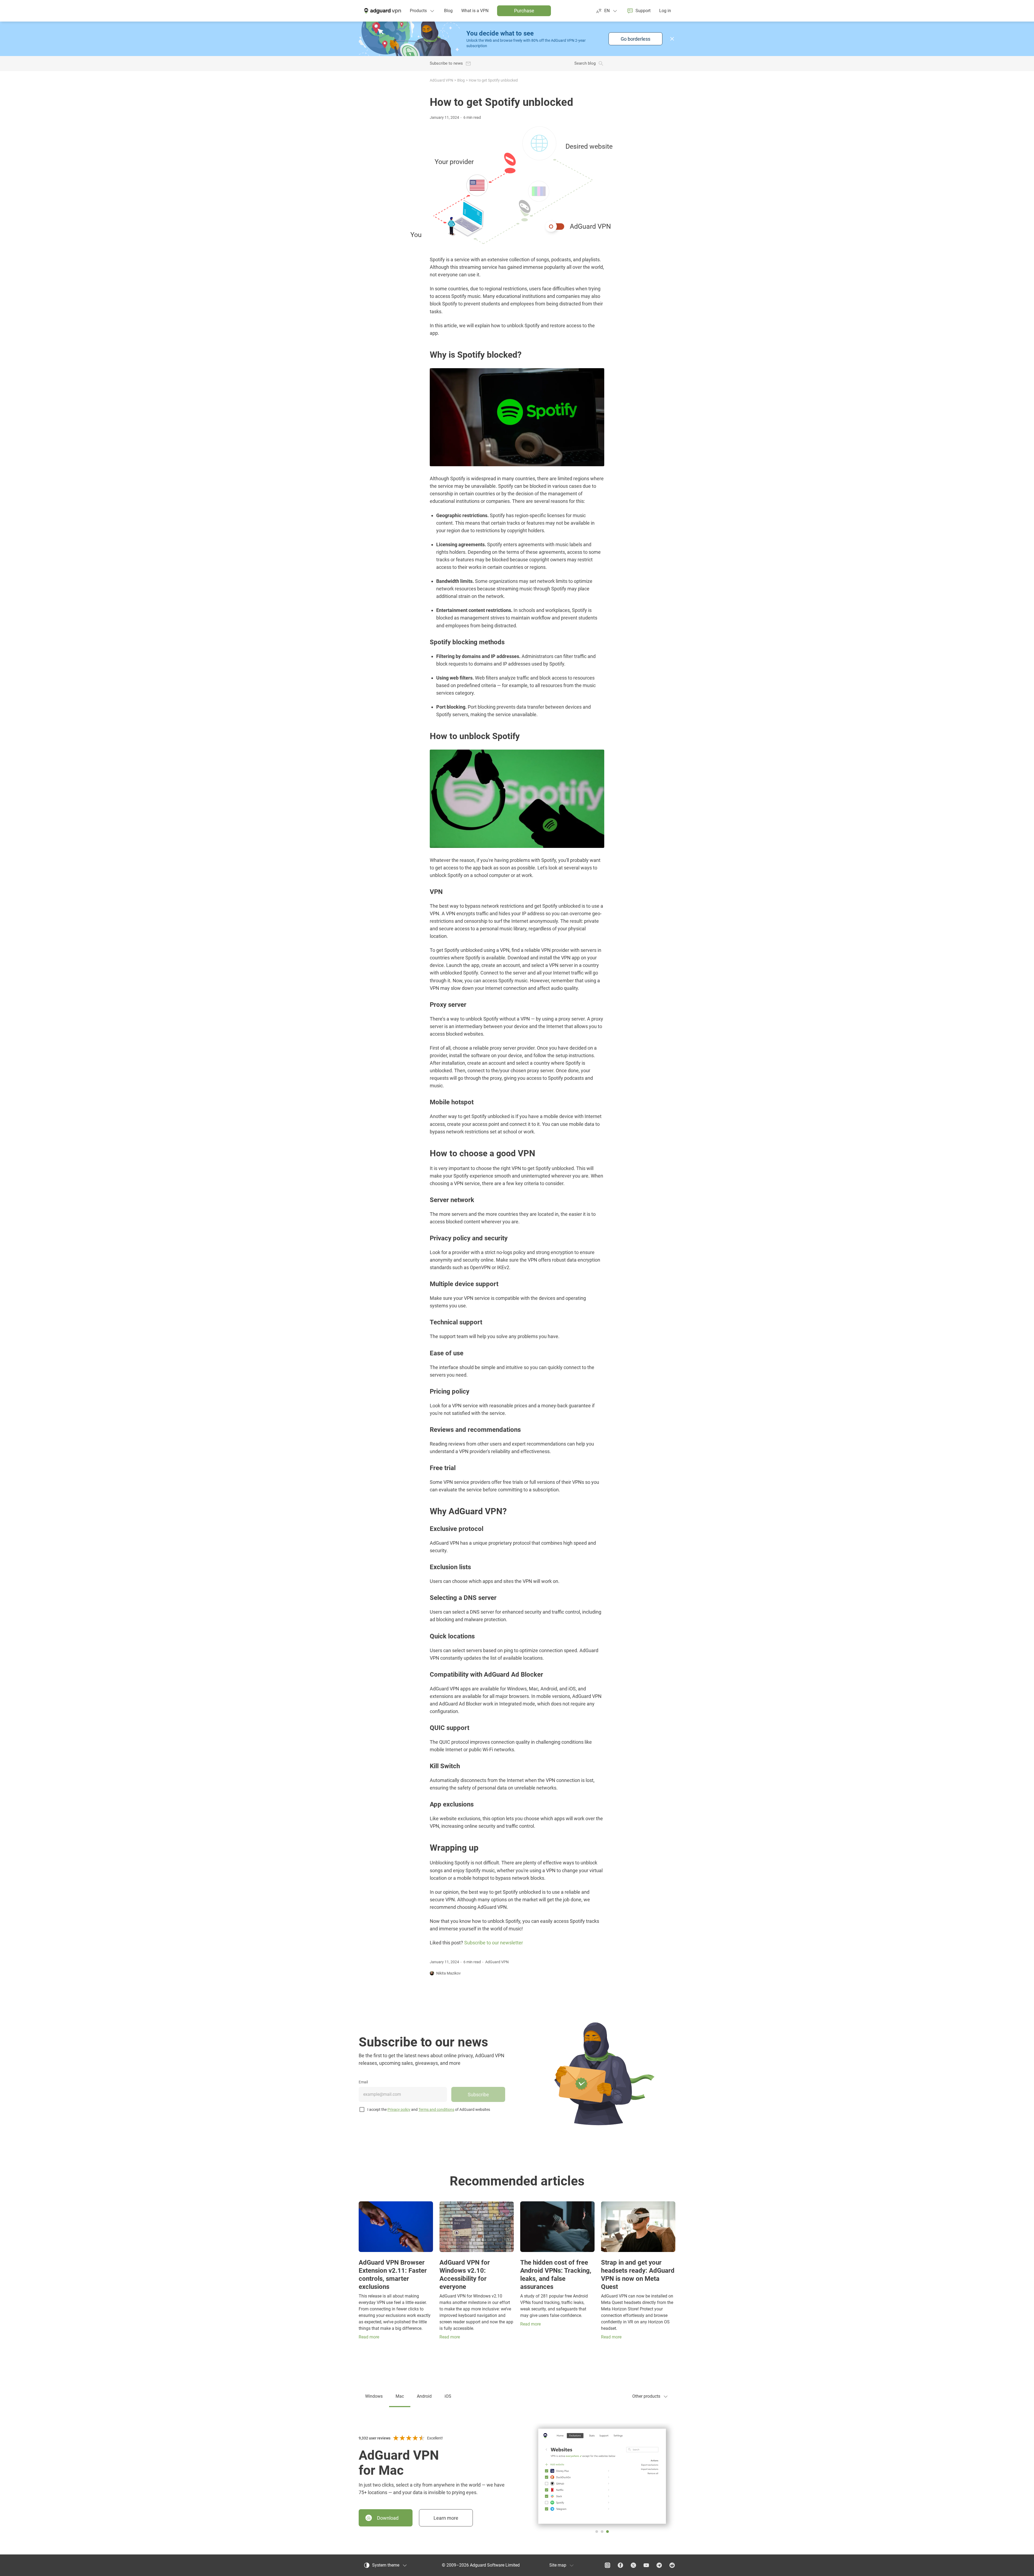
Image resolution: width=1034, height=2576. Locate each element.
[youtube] (646, 2565)
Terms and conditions (436, 2109)
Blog (461, 80)
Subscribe (478, 2095)
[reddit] (672, 2565)
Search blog (585, 63)
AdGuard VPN (441, 80)
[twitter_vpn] (633, 2565)
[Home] (382, 11)
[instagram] (607, 2565)
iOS (448, 2396)
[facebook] (620, 2565)
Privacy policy (399, 2109)
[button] (672, 39)
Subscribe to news (446, 63)
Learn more (446, 2518)
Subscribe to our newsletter (494, 1943)
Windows (374, 2396)
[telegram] (659, 2565)
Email (363, 2082)
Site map (558, 2565)
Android (424, 2396)
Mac (400, 2396)
